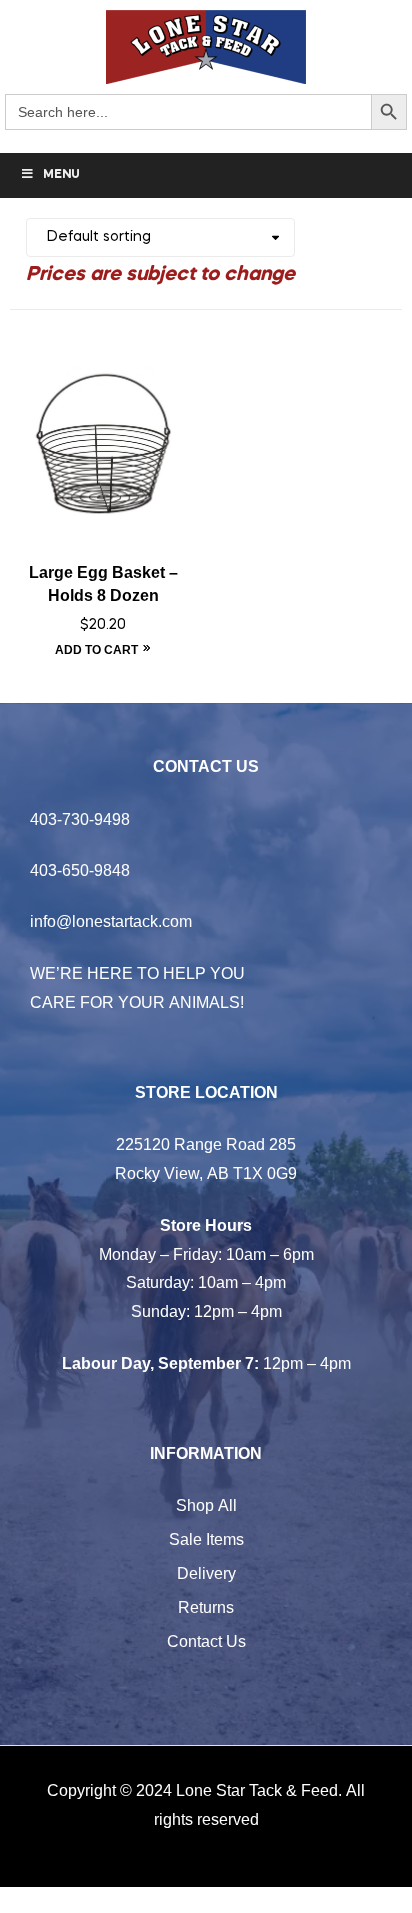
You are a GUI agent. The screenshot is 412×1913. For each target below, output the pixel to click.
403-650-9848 (80, 870)
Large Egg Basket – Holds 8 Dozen (103, 584)
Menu (61, 175)
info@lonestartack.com (111, 921)
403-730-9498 (80, 819)
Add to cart (96, 649)
